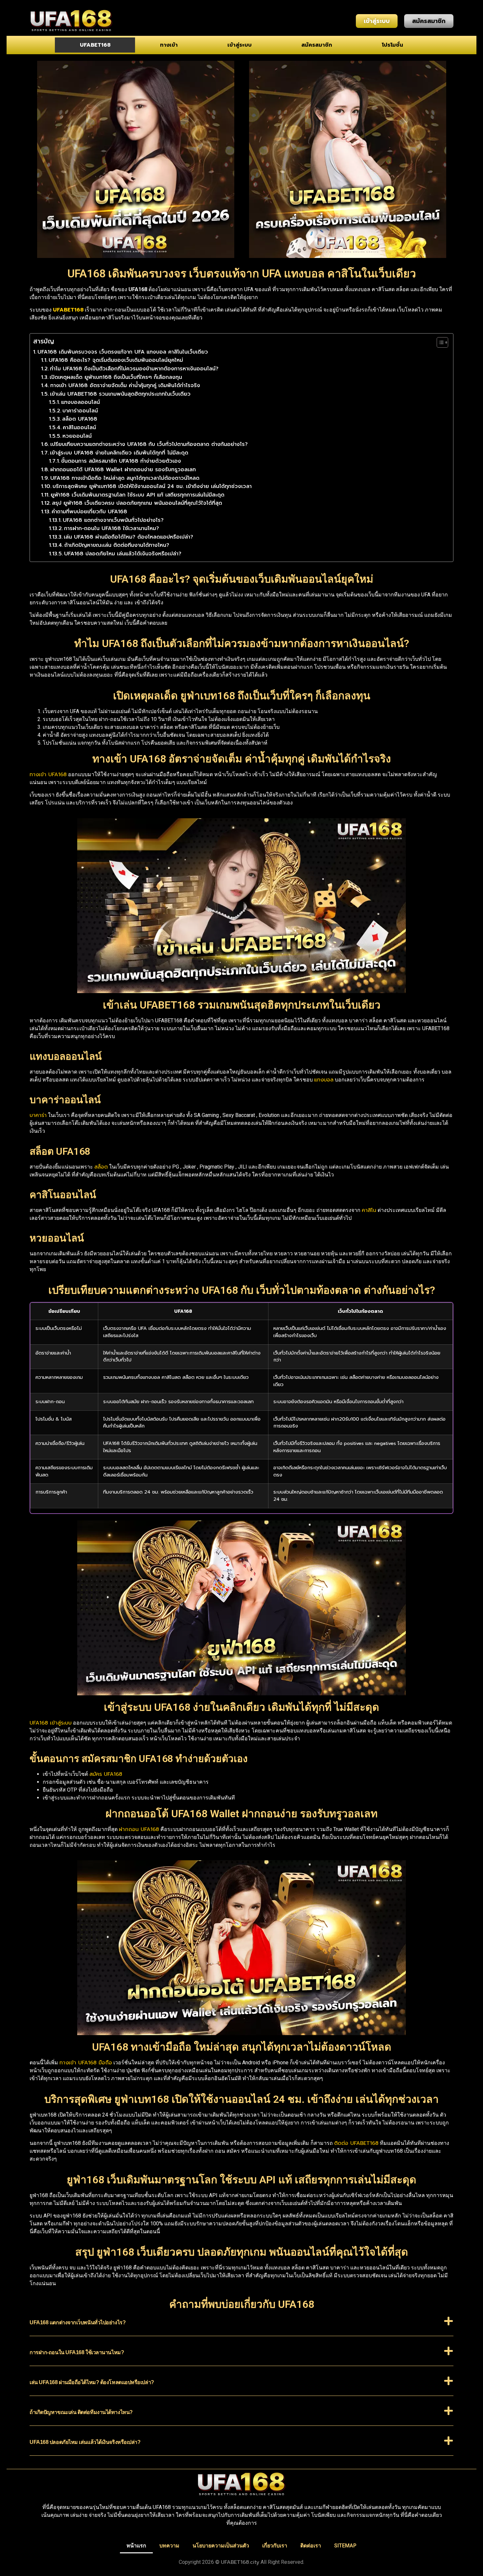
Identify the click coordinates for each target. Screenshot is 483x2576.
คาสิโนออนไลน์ (79, 428)
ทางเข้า (169, 45)
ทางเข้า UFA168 (48, 775)
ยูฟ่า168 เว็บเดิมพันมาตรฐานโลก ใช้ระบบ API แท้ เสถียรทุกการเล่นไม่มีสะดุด (138, 495)
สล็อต (101, 1167)
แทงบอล (324, 1080)
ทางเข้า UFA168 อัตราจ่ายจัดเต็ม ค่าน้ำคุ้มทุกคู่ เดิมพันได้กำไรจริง (125, 385)
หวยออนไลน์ (77, 436)
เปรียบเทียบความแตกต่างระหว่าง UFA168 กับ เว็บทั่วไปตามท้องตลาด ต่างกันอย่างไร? (149, 444)
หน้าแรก (136, 2546)
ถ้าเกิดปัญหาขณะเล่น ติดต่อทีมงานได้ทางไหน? (117, 545)
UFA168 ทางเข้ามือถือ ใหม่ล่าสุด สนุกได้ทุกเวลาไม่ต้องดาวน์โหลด (125, 478)
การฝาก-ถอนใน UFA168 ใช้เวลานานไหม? (112, 528)
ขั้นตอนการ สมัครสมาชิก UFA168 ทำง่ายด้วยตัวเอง (121, 461)
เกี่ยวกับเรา (275, 2546)
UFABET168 (95, 45)
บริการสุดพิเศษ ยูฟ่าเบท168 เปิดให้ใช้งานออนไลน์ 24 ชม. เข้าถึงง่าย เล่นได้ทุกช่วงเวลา (152, 486)
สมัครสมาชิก (317, 45)
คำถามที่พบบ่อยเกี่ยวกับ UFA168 (89, 512)
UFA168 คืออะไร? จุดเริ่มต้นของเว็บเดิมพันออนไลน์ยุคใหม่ (116, 360)
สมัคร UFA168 (106, 1774)
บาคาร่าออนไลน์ (80, 411)
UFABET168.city (240, 2562)
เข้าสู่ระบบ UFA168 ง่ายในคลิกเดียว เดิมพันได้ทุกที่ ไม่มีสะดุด (119, 453)
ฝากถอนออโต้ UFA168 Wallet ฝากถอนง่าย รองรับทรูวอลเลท (123, 470)
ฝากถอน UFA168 (139, 1829)
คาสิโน (369, 1210)
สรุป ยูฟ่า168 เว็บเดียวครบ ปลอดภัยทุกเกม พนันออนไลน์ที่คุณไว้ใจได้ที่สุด (137, 503)
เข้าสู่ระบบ (240, 45)
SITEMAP (345, 2546)
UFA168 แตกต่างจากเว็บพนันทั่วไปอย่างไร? (113, 520)
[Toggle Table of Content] (439, 342)
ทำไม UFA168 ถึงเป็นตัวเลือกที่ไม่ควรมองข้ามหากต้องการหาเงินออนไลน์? (134, 369)
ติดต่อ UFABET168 (356, 2143)
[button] (241, 2326)
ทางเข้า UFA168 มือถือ (86, 2063)
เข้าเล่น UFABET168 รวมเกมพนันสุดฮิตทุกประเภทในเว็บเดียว (120, 394)
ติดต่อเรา (311, 2546)
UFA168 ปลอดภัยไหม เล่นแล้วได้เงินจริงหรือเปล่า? (123, 554)
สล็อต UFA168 (80, 419)
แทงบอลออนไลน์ (80, 402)
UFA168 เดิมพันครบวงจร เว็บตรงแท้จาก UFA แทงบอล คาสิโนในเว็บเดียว (123, 352)
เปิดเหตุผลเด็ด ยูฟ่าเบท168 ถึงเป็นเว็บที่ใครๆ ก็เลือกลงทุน (116, 377)
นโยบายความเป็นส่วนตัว (221, 2546)
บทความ (169, 2546)
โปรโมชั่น (392, 45)
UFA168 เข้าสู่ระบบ (51, 1723)
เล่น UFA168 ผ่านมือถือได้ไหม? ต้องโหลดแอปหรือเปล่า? (128, 537)
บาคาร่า (38, 1115)
